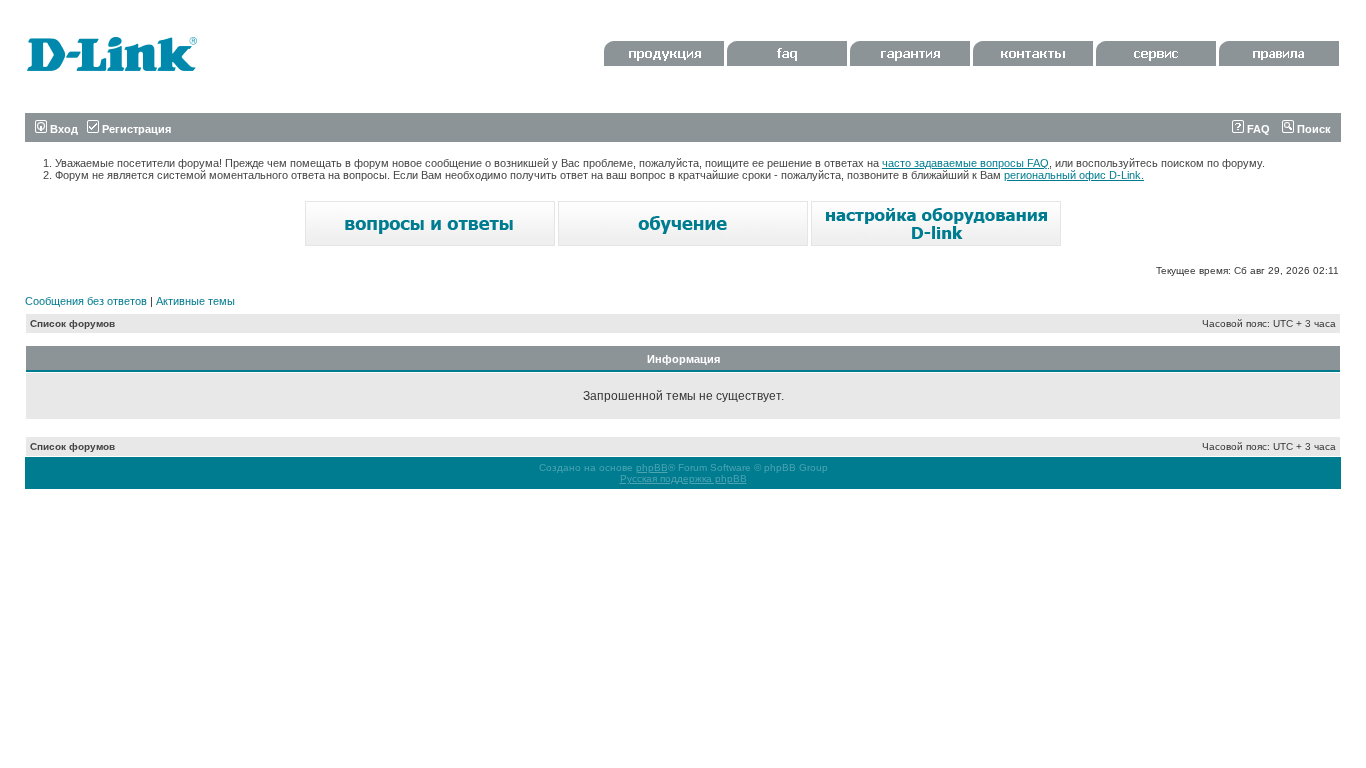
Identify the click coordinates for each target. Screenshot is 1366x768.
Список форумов (72, 323)
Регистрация (135, 129)
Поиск (1312, 129)
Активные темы (195, 301)
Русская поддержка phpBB (683, 478)
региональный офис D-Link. (1074, 175)
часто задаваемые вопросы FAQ (965, 163)
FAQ (1257, 129)
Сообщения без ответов (86, 301)
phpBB (652, 467)
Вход (62, 129)
